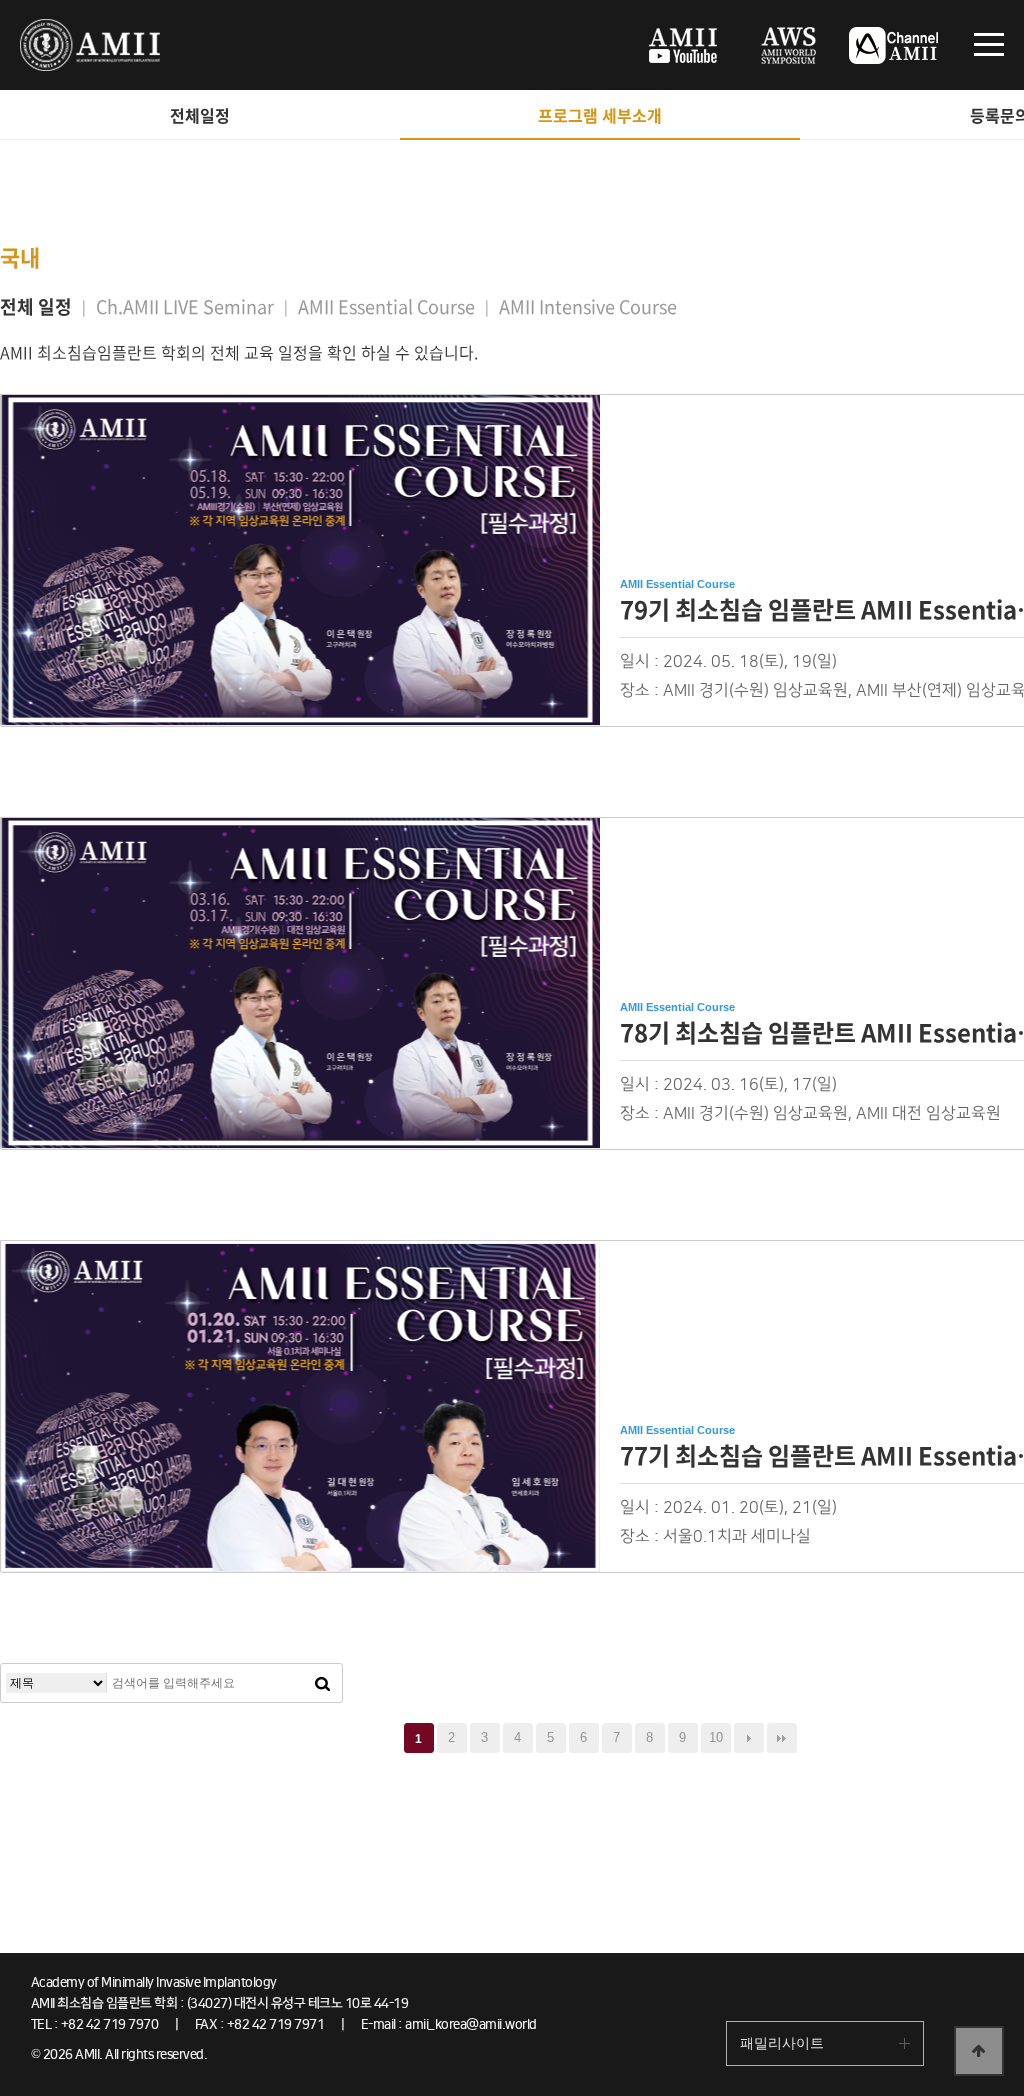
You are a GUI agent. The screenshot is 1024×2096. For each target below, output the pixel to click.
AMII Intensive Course (588, 306)
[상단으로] (979, 2051)
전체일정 (200, 115)
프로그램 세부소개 (600, 115)
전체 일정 (36, 306)
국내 (20, 256)
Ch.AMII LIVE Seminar (185, 306)
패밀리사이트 (782, 2043)
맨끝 (782, 1738)
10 (716, 1737)
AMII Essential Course (386, 306)
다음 (749, 1738)
